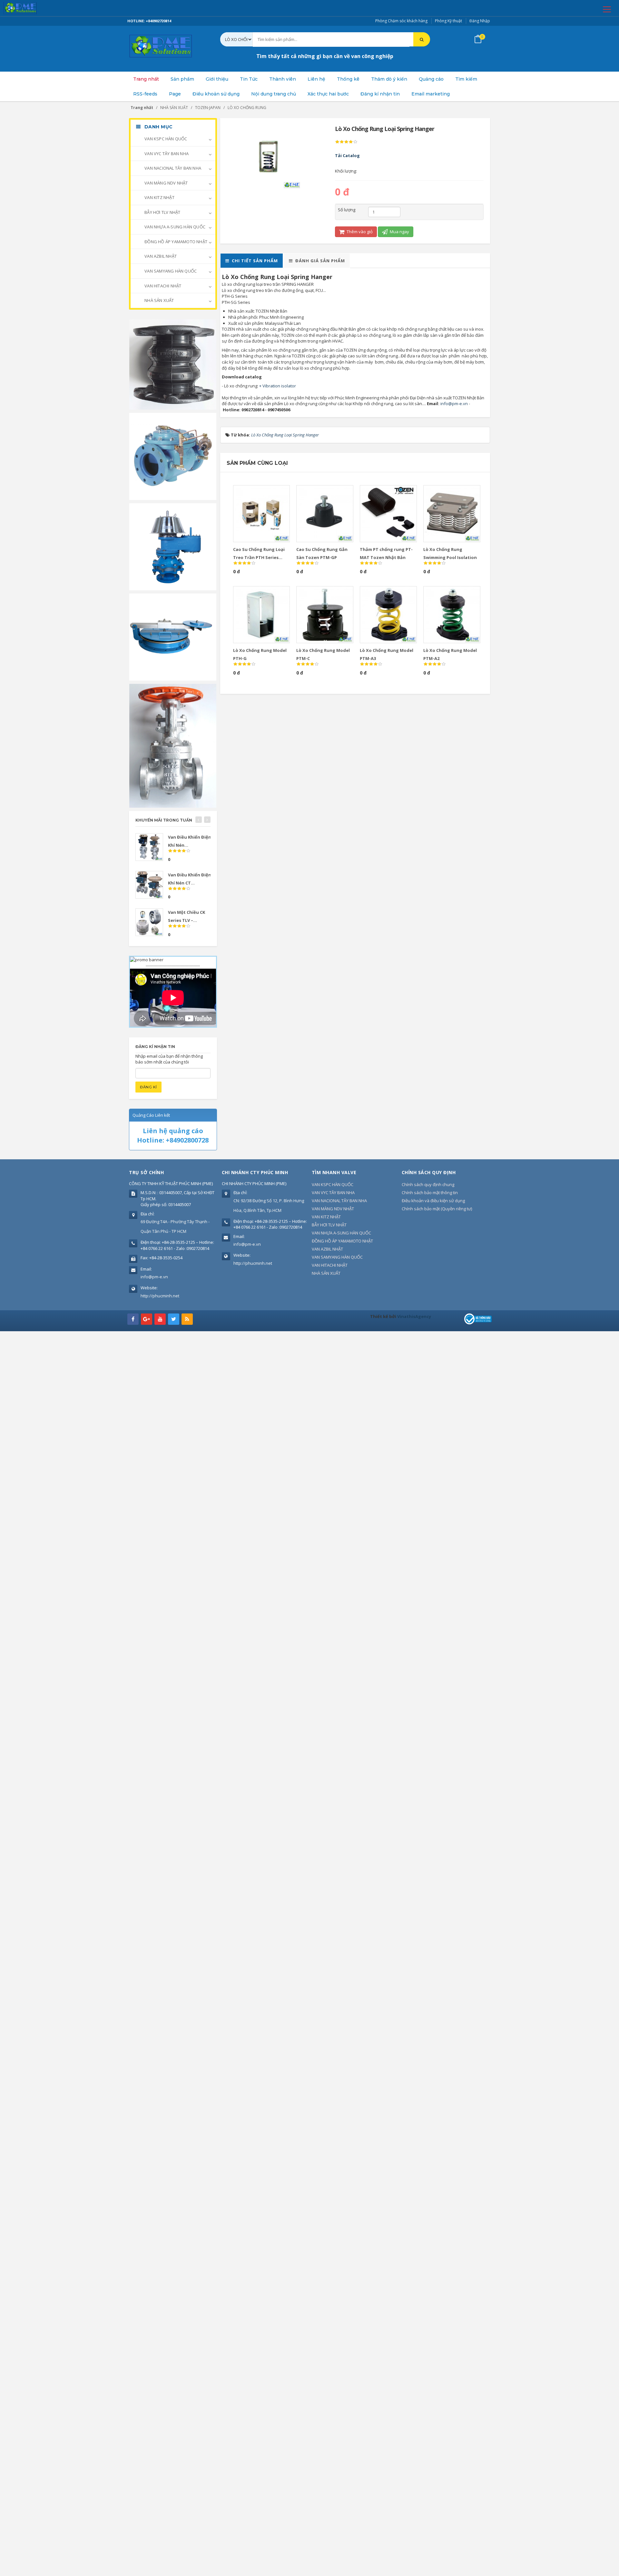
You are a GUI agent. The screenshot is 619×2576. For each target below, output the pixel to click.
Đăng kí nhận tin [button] (380, 94)
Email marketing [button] (431, 94)
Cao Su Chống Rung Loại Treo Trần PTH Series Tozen (259, 557)
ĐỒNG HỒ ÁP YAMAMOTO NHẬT (175, 242)
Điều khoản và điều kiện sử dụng (433, 1201)
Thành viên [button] (283, 79)
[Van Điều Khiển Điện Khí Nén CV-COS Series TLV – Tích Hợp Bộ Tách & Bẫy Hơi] (149, 847)
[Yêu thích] (270, 493)
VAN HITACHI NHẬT (162, 286)
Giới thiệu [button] (217, 79)
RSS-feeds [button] (145, 94)
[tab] (252, 261)
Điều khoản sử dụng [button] (216, 94)
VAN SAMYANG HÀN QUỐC (170, 271)
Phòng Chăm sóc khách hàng (401, 21)
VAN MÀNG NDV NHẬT (166, 183)
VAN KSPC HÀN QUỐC (165, 139)
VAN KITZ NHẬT (159, 197)
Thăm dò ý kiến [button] (389, 79)
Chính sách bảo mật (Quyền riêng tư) (437, 1209)
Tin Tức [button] (249, 79)
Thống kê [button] (348, 79)
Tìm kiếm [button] (466, 79)
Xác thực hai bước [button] (328, 94)
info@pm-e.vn (454, 404)
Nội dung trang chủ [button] (274, 94)
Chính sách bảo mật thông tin (430, 1193)
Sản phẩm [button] (182, 79)
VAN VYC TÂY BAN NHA (166, 154)
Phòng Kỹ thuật (448, 21)
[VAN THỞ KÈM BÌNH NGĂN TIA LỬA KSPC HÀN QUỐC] (173, 546)
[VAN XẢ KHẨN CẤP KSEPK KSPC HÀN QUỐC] (173, 636)
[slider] (346, 142)
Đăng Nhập (480, 21)
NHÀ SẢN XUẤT (159, 300)
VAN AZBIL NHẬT (160, 256)
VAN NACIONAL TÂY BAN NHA (172, 168)
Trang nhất (146, 79)
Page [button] (175, 94)
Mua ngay (399, 232)
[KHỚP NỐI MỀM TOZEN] (173, 364)
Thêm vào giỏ (359, 232)
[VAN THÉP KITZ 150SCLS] (173, 745)
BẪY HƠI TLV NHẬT (162, 212)
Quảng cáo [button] (431, 79)
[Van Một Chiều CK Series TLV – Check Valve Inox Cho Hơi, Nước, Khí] (149, 922)
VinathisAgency (414, 1316)
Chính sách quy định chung (428, 1184)
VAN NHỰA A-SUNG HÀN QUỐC (174, 227)
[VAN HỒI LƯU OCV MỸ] (173, 456)
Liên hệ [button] (316, 79)
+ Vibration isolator (278, 386)
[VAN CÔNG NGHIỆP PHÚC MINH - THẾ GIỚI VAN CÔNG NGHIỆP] (29, 8)
